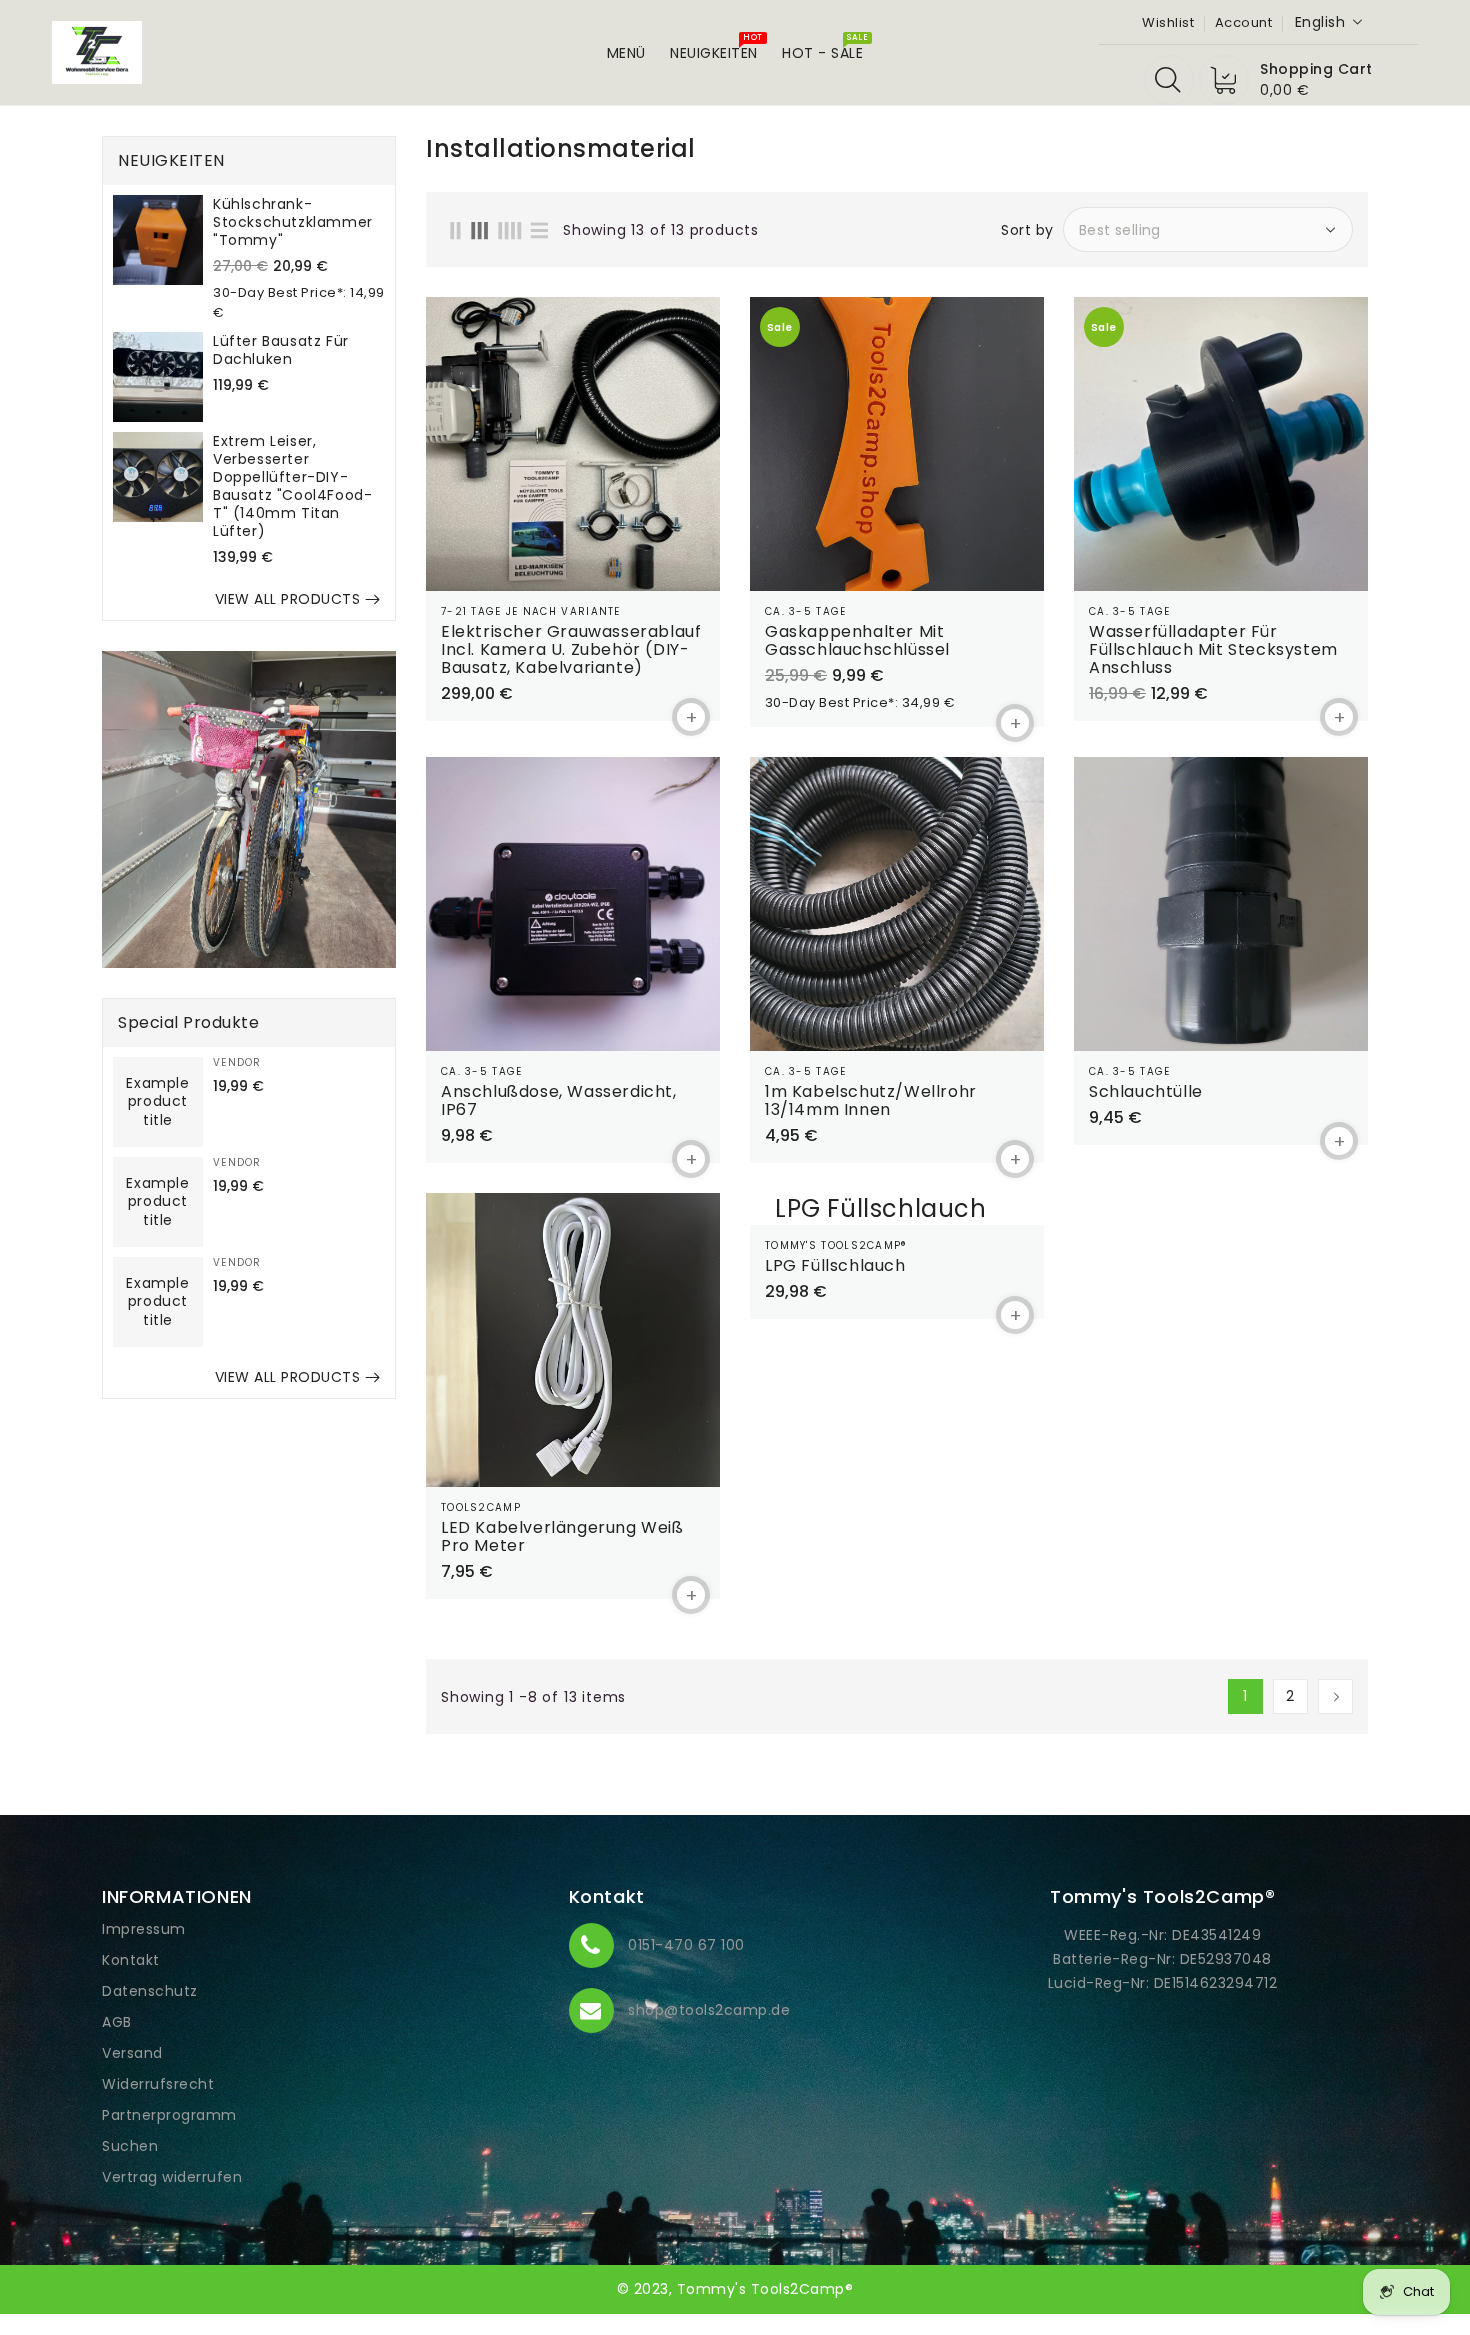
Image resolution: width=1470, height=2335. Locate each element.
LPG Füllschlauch (835, 1266)
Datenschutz (150, 1991)
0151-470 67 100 (686, 1945)
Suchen (130, 2146)
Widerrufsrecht (158, 2084)
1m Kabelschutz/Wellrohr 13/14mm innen (871, 1101)
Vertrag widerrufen (172, 2177)
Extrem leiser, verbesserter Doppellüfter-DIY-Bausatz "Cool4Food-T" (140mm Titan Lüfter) (292, 486)
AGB (117, 2022)
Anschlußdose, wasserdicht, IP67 (559, 1101)
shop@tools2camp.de (709, 2010)
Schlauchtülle (1146, 1092)
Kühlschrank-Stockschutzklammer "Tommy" (293, 222)
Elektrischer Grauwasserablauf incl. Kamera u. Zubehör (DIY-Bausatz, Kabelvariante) (571, 650)
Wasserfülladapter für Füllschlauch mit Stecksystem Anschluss (1213, 650)
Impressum (144, 1929)
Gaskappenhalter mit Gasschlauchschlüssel (857, 641)
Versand (132, 2053)
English (1320, 22)
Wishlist (1168, 22)
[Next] (1335, 1696)
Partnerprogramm (169, 2115)
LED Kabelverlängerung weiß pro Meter (562, 1537)
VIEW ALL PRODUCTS (288, 599)
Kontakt (131, 1960)
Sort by (1027, 230)
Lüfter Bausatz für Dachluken (281, 350)
